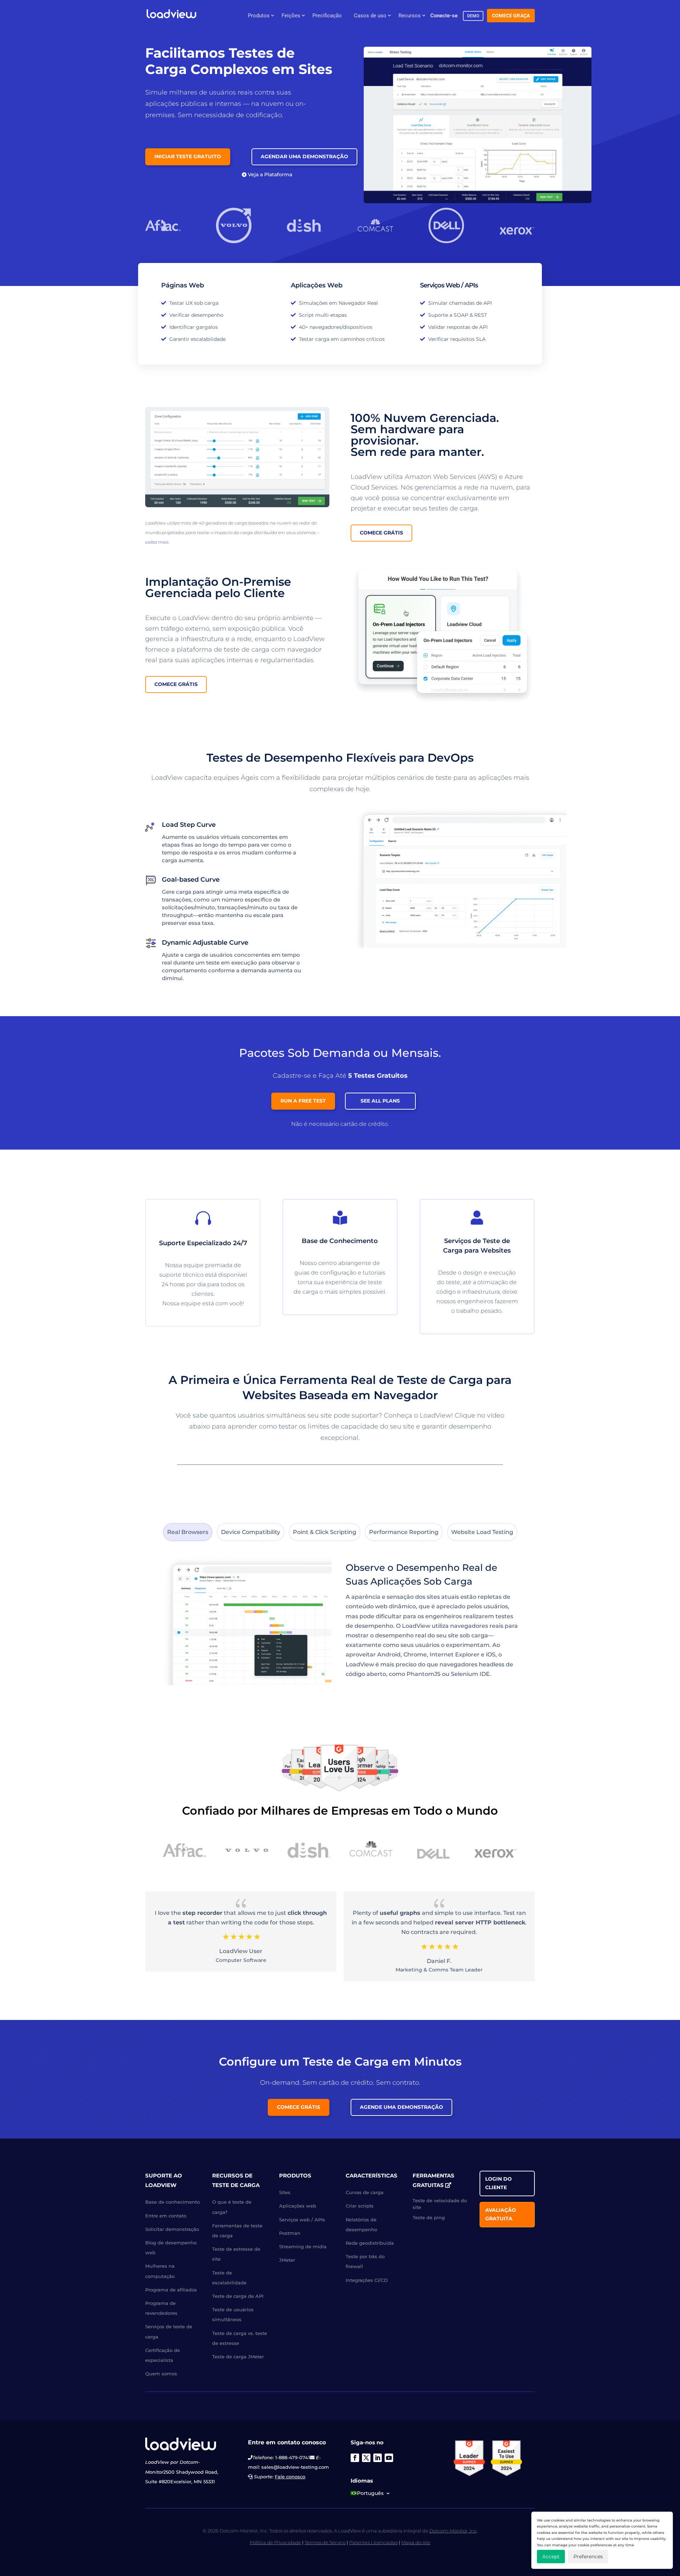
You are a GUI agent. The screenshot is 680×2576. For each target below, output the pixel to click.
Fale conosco (290, 2477)
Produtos (259, 16)
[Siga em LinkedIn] (378, 2458)
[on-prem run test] (443, 703)
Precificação (327, 16)
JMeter (287, 2260)
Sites (285, 2192)
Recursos (410, 16)
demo (473, 16)
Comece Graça (511, 16)
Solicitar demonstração (172, 2229)
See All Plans (380, 1101)
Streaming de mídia (303, 2246)
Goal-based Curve (191, 880)
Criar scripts (360, 2206)
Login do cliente (498, 2183)
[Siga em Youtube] (389, 2458)
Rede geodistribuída (370, 2243)
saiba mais (157, 542)
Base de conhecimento (172, 2202)
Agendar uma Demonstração (304, 156)
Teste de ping (429, 2217)
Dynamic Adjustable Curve (205, 943)
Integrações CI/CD (367, 2280)
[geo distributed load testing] (237, 505)
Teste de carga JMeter (238, 2357)
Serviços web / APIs (302, 2220)
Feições (291, 16)
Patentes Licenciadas (373, 2542)
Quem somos (161, 2374)
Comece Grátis (381, 533)
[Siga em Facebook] (355, 2458)
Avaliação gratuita (501, 2214)
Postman (290, 2233)
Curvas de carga (365, 2192)
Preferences (588, 2557)
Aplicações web (298, 2206)
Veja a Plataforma (270, 174)
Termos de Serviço (325, 2542)
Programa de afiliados (171, 2290)
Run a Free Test (303, 1101)
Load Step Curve (189, 825)
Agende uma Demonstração (401, 2107)
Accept (551, 2557)
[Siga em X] (366, 2458)
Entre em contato (166, 2216)
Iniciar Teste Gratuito (188, 156)
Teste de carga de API (238, 2296)
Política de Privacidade (275, 2542)
